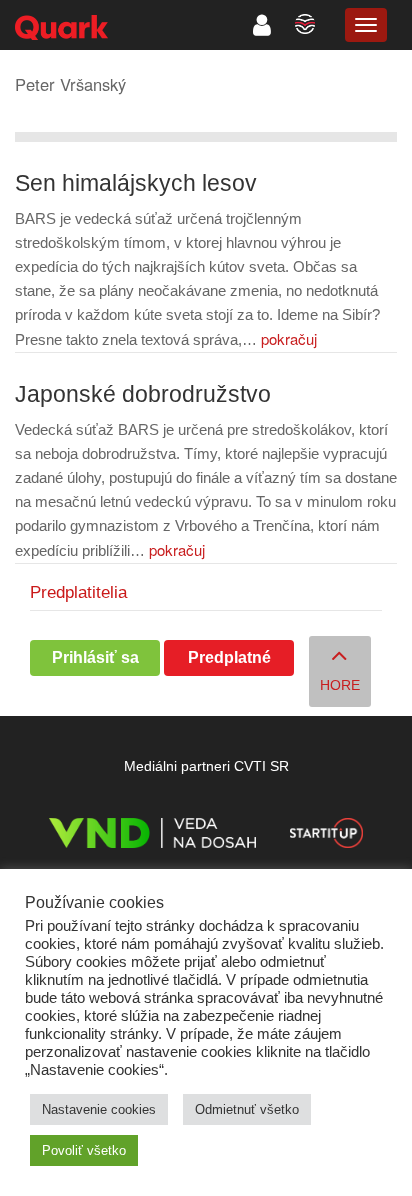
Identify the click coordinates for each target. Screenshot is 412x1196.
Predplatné (229, 657)
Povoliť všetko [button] (84, 1150)
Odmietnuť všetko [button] (247, 1109)
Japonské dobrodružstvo (143, 394)
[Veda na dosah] (152, 836)
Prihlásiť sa (95, 657)
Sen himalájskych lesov (136, 183)
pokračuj (289, 338)
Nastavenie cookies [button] (99, 1109)
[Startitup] (326, 836)
